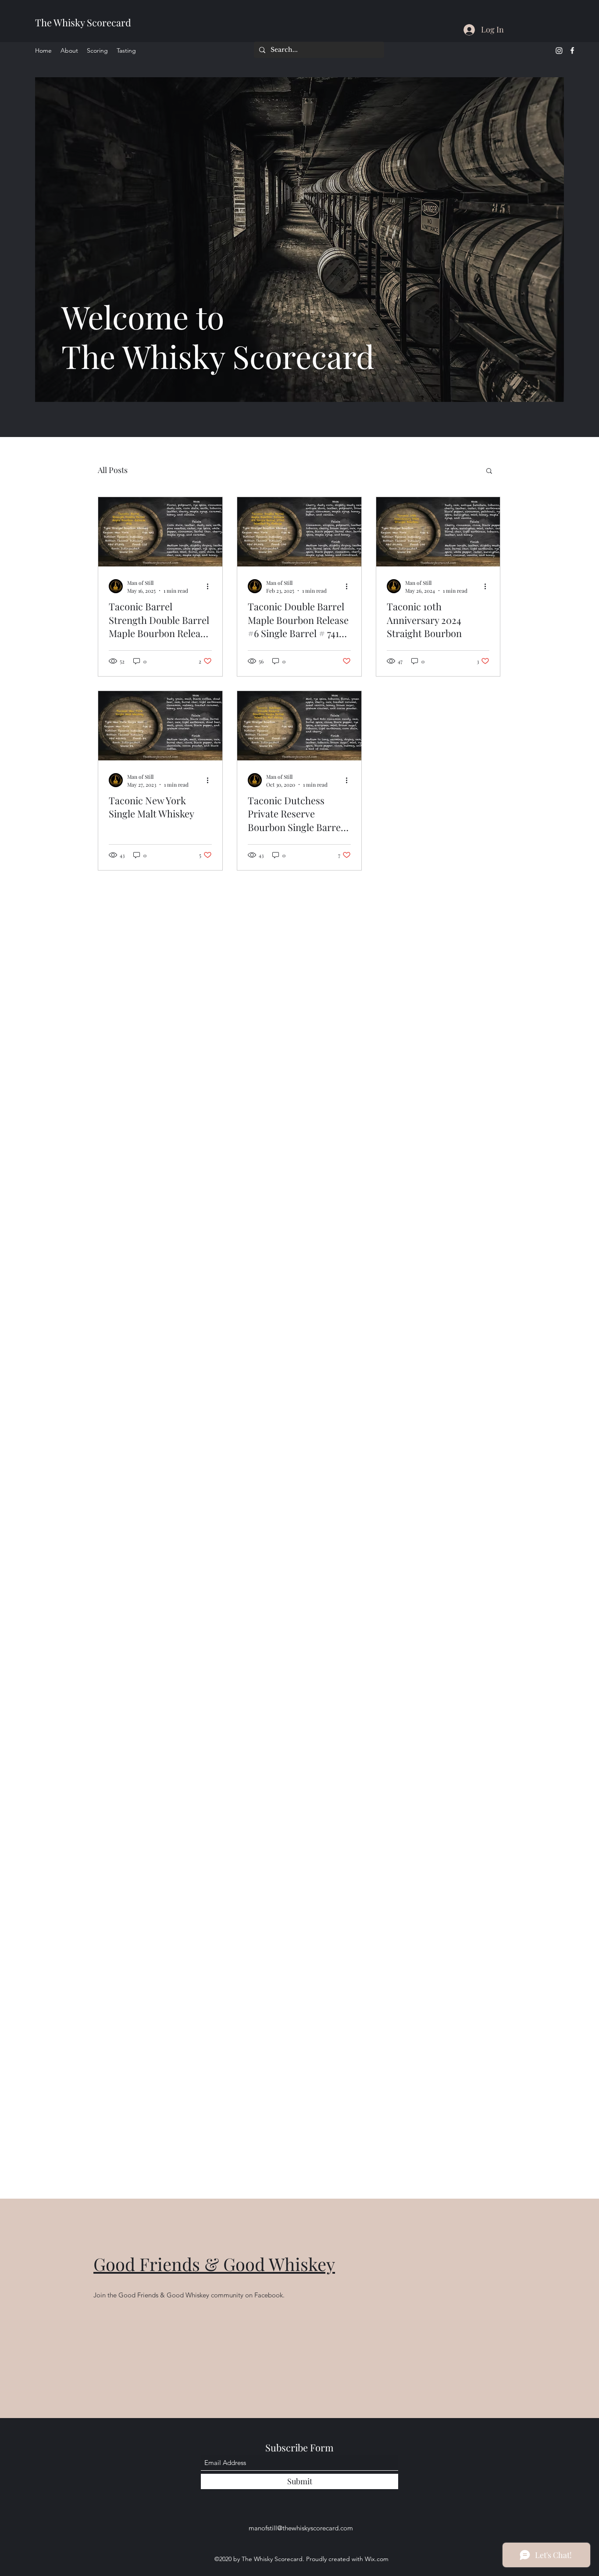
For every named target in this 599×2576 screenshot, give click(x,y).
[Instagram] (559, 50)
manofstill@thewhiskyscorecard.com (301, 2528)
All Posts (113, 470)
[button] (489, 471)
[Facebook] (572, 50)
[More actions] (210, 586)
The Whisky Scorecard (83, 22)
